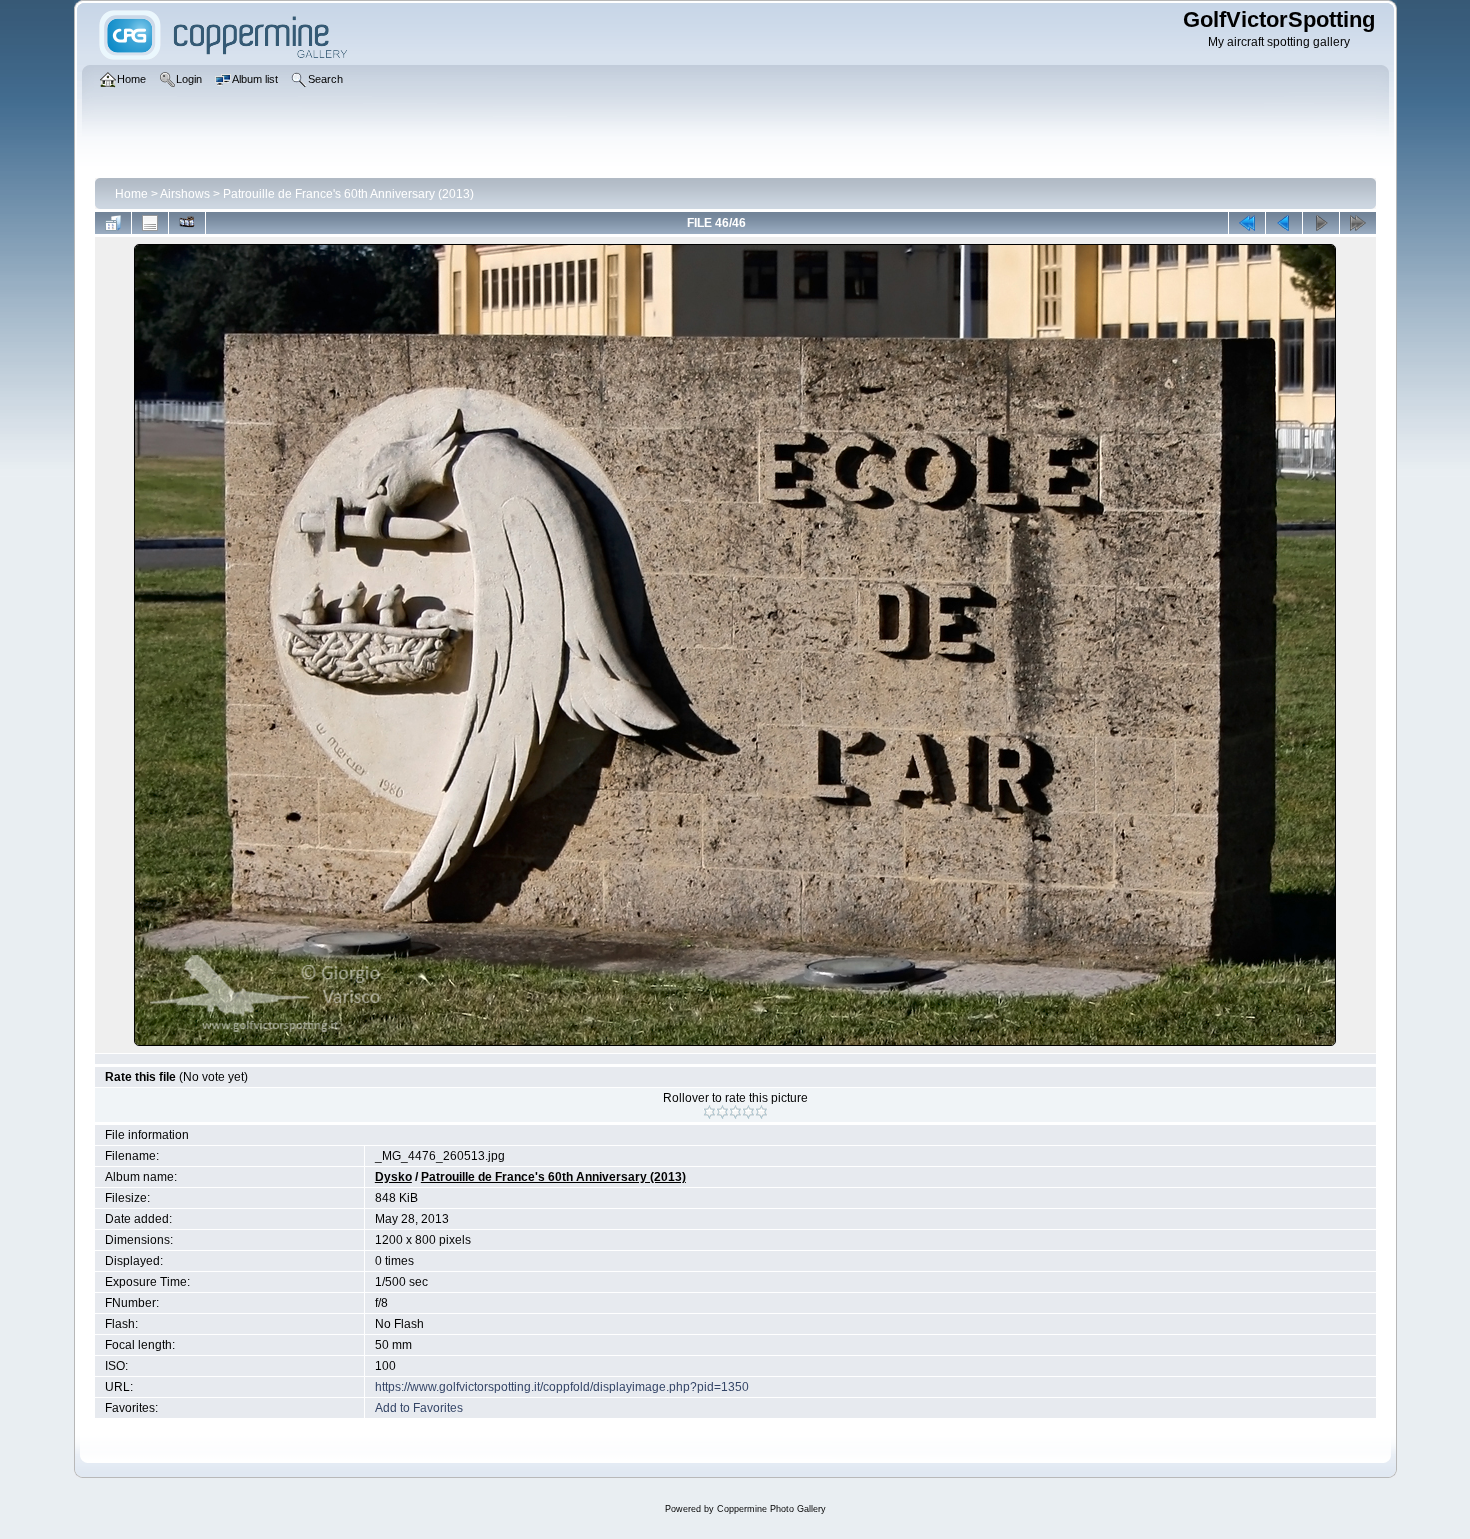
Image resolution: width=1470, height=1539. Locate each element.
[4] (748, 1112)
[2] (722, 1112)
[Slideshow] (187, 223)
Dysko (393, 1177)
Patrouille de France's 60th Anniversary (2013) (348, 194)
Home (131, 194)
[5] (761, 1112)
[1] (709, 1112)
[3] (735, 1112)
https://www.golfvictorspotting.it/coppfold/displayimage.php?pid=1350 (562, 1387)
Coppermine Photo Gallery (771, 1509)
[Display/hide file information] (150, 223)
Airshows (185, 194)
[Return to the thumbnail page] (113, 223)
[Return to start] (1247, 223)
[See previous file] (1284, 223)
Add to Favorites (419, 1408)
